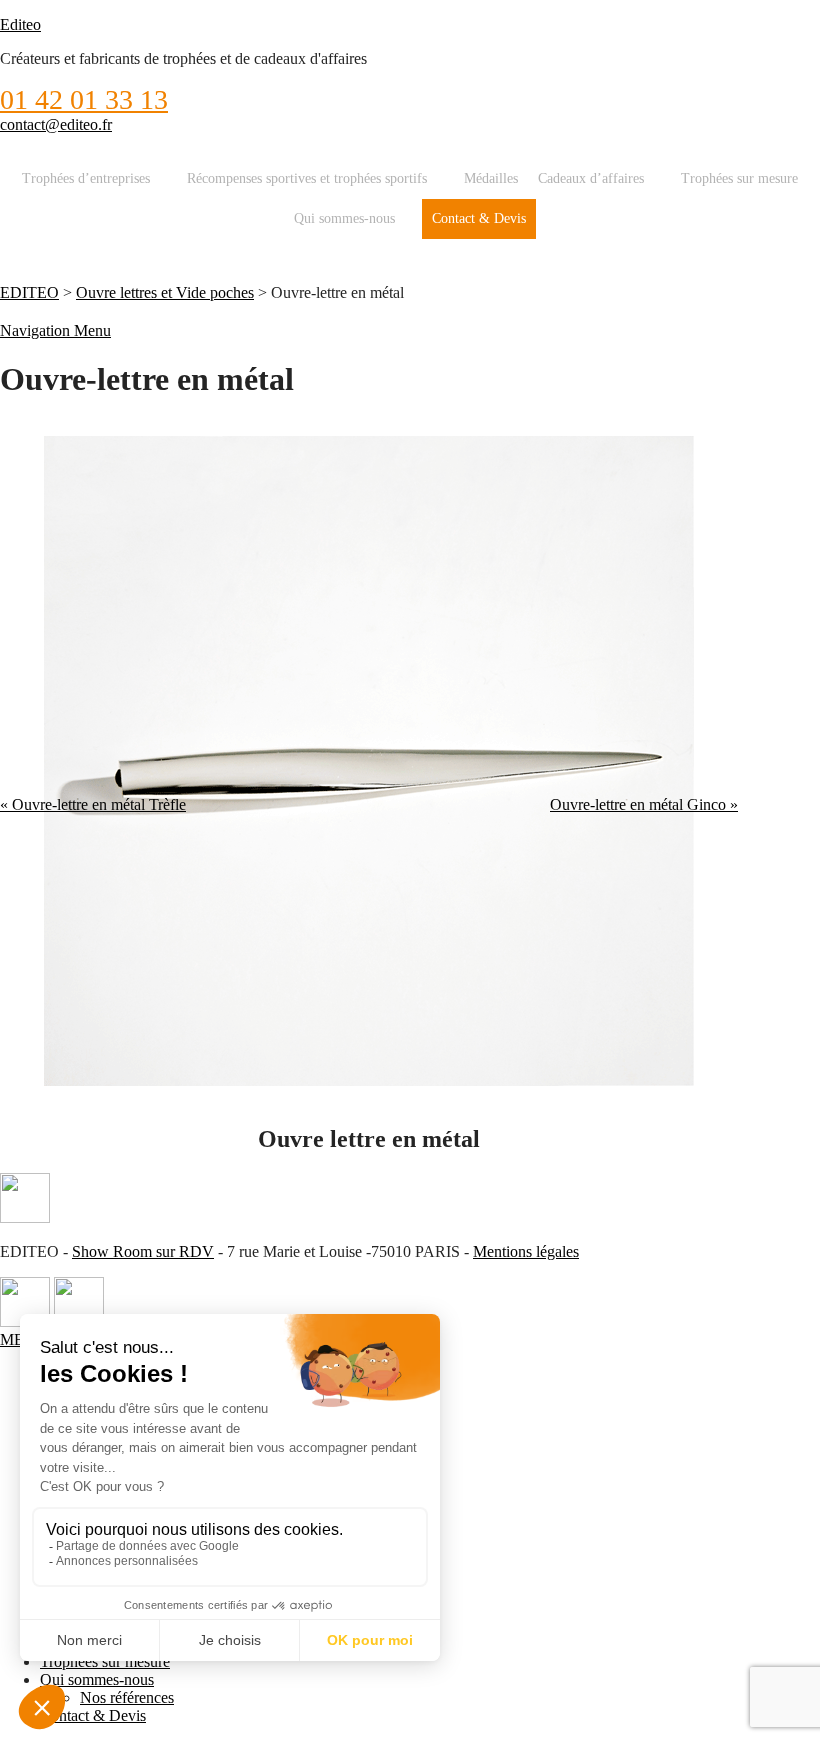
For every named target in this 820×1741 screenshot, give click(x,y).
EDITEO (29, 292)
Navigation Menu (55, 330)
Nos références (127, 1697)
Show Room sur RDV (143, 1251)
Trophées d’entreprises (86, 178)
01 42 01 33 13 (84, 99)
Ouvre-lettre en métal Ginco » (644, 804)
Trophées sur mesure (739, 178)
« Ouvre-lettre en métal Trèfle (93, 804)
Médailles (491, 178)
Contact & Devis (479, 218)
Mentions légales (526, 1251)
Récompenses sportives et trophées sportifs (307, 178)
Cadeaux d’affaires (591, 178)
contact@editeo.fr (56, 124)
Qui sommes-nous (344, 218)
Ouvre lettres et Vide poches (165, 292)
